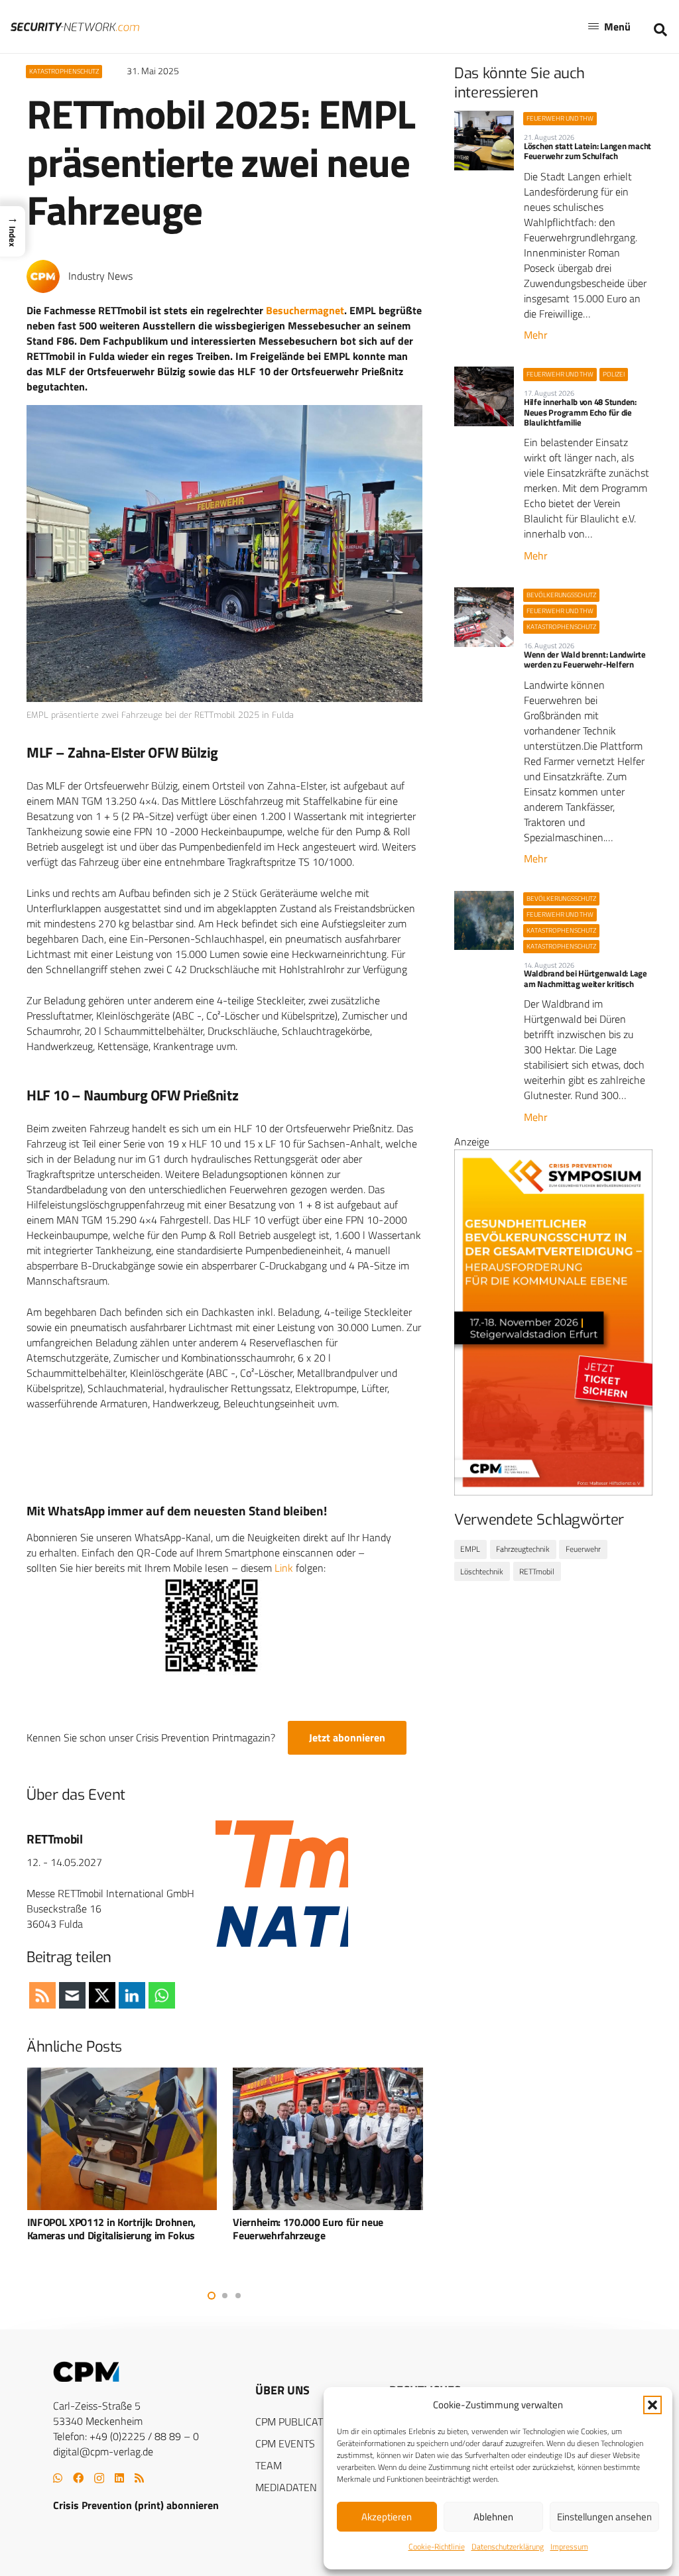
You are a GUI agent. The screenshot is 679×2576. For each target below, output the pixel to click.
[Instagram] (99, 2479)
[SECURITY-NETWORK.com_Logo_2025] (75, 27)
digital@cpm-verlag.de (103, 2451)
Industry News (100, 276)
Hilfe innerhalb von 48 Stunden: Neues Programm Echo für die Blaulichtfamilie (580, 412)
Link (284, 1568)
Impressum (569, 2547)
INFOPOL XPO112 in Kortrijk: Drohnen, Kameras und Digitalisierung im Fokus (111, 2229)
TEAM (269, 2465)
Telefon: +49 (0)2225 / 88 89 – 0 (126, 2436)
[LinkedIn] (119, 2478)
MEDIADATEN (286, 2487)
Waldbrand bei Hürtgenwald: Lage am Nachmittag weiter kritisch (586, 978)
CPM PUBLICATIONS (301, 2422)
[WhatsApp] (58, 2478)
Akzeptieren (387, 2517)
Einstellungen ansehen (604, 2517)
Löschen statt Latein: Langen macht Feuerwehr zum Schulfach (587, 151)
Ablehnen (493, 2517)
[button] (652, 2405)
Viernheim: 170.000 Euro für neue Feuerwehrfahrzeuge (308, 2229)
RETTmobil (55, 1839)
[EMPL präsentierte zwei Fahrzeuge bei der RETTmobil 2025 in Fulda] (224, 554)
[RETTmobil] (282, 1881)
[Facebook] (78, 2478)
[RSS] (139, 2478)
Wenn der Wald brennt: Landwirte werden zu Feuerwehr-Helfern (585, 659)
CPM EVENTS (285, 2443)
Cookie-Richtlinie (437, 2547)
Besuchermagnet (305, 310)
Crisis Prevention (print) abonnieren (136, 2505)
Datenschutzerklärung (508, 2547)
